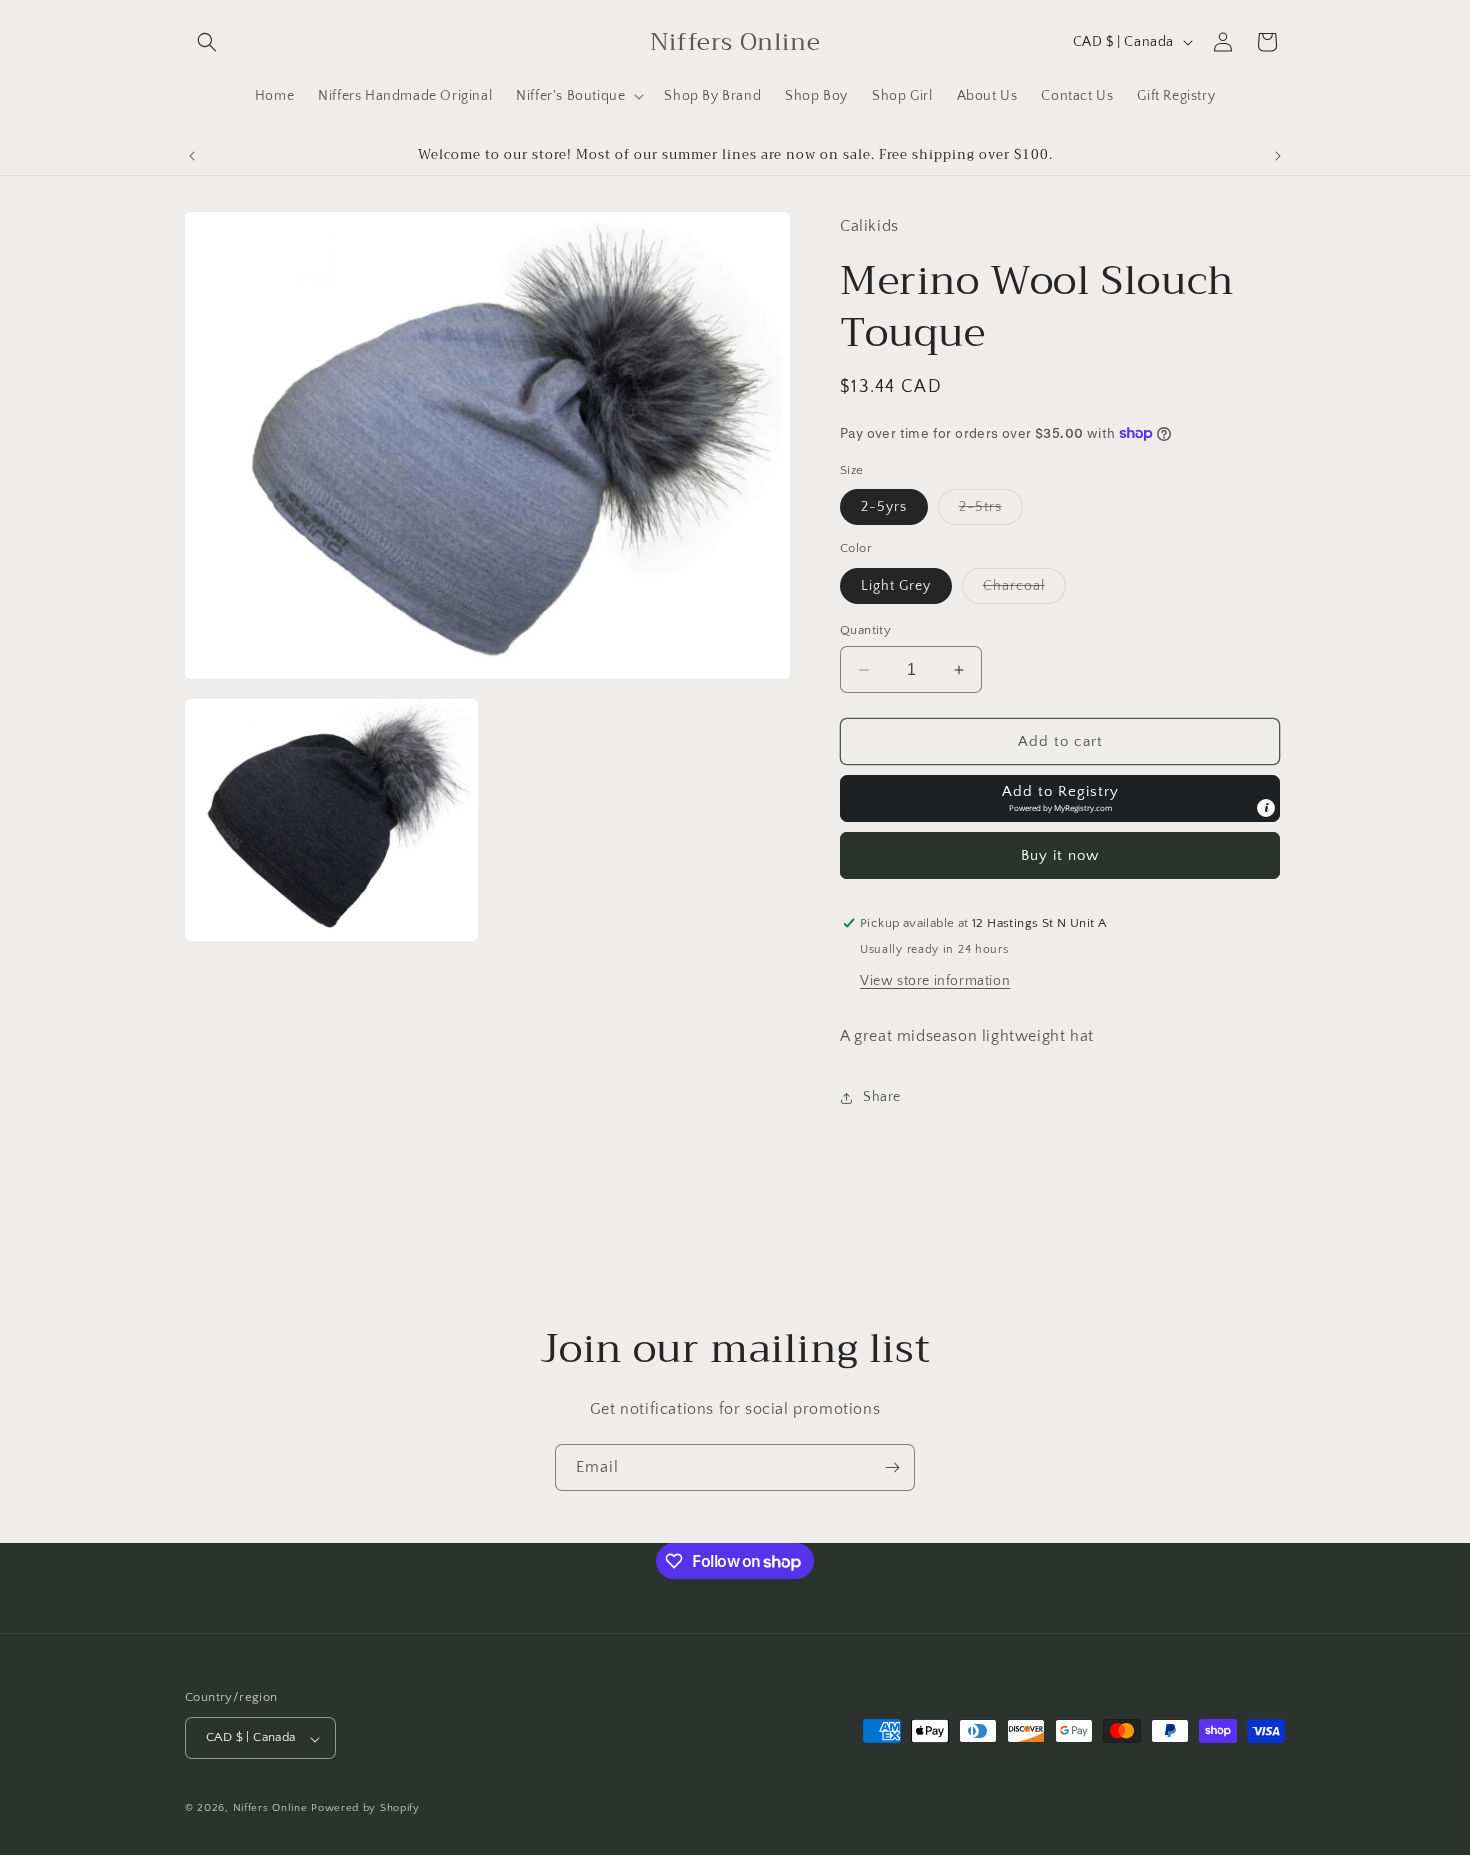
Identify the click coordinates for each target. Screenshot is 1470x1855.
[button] (207, 42)
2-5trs (991, 511)
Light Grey (896, 586)
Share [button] (882, 1097)
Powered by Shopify (365, 1809)
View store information (935, 981)
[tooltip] (1266, 808)
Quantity (865, 630)
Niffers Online (270, 1809)
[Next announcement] (1278, 156)
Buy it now (1060, 855)
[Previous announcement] (192, 156)
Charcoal (1024, 590)
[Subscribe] (892, 1467)
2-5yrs (884, 507)
